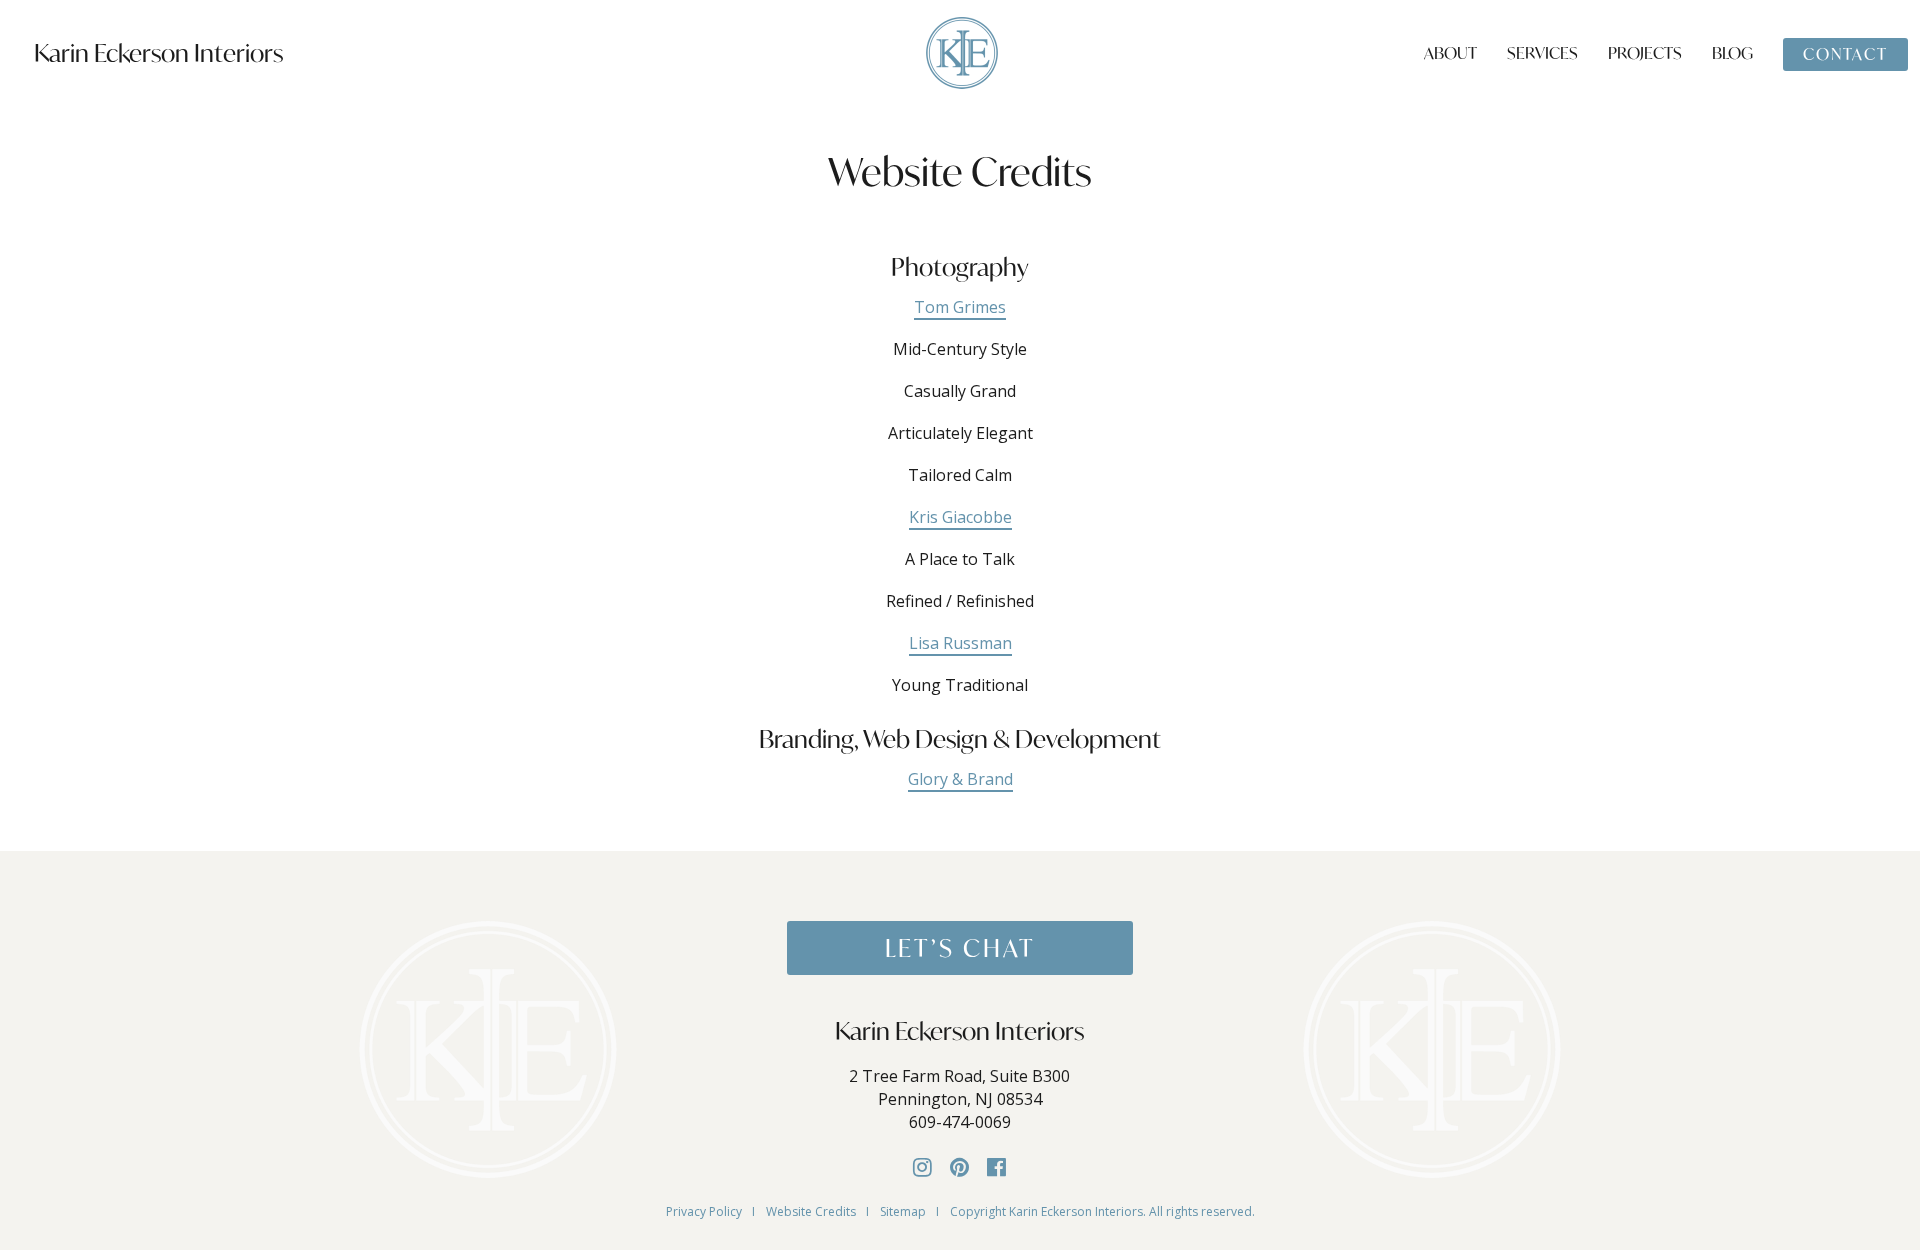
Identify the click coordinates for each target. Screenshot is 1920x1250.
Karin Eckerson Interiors (158, 53)
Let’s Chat (960, 948)
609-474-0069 (960, 1122)
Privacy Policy (704, 1211)
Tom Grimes (960, 307)
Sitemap (903, 1211)
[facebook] (996, 1166)
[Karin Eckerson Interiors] (962, 51)
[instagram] (922, 1166)
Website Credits (811, 1211)
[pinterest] (959, 1166)
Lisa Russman (960, 643)
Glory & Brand (960, 779)
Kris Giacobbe (960, 517)
